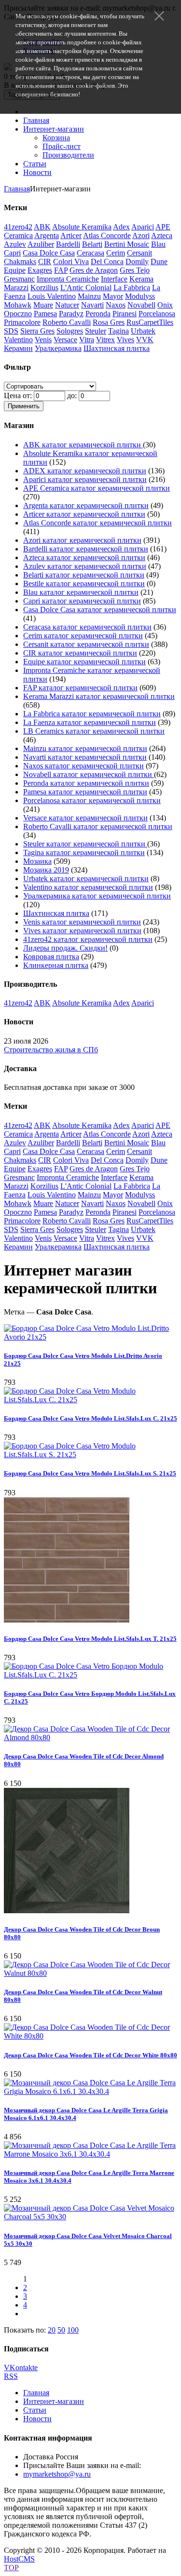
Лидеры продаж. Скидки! (65, 948)
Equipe (15, 270)
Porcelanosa (157, 314)
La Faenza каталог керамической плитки (90, 722)
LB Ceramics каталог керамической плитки (94, 731)
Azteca (162, 235)
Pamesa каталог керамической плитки (85, 792)
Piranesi (125, 314)
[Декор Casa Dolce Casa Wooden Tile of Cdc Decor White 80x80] (90, 2036)
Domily (137, 262)
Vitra (87, 340)
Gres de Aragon (94, 270)
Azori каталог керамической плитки (82, 540)
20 (52, 2330)
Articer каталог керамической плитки (84, 514)
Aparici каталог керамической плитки (85, 479)
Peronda (98, 314)
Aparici (143, 227)
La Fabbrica (132, 288)
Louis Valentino (52, 296)
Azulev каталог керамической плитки (85, 566)
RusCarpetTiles (150, 322)
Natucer (67, 305)
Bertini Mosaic (127, 244)
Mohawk (18, 305)
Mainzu (89, 296)
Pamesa (45, 314)
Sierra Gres (37, 331)
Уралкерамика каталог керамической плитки (97, 896)
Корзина (56, 138)
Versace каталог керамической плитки (85, 818)
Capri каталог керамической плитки (82, 601)
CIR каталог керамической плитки (80, 653)
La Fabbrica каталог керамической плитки (92, 714)
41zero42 (18, 227)
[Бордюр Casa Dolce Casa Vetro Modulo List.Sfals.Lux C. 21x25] (90, 1400)
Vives (125, 340)
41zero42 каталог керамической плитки (88, 939)
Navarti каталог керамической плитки (85, 757)
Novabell (141, 305)
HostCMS (19, 2559)
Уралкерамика (58, 348)
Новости (37, 172)
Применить (24, 406)
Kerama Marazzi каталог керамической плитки (99, 696)
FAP (61, 270)
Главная (36, 120)
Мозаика (37, 861)
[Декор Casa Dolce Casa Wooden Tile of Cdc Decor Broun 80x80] (67, 1911)
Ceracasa (90, 253)
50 (61, 2330)
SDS (11, 331)
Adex (121, 227)
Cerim (116, 253)
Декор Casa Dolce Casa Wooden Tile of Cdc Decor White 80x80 (90, 2055)
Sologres (70, 331)
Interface (114, 279)
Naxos (116, 305)
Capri (12, 253)
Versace (65, 340)
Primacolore (22, 322)
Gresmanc (19, 279)
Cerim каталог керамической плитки (83, 636)
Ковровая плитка (51, 957)
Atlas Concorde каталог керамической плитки (97, 523)
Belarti (92, 244)
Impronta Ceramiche (68, 279)
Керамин (18, 348)
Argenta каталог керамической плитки (86, 505)
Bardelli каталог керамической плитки (86, 549)
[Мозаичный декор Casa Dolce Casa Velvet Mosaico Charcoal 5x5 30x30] (90, 2217)
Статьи (35, 164)
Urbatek (143, 331)
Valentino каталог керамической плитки (88, 887)
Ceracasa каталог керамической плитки (87, 627)
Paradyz (71, 314)
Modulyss (140, 296)
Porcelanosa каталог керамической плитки (92, 800)
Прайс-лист (62, 146)
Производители (68, 155)
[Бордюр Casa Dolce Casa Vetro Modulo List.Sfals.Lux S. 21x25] (90, 1455)
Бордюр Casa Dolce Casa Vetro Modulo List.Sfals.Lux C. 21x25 (90, 1418)
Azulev (15, 244)
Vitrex (105, 340)
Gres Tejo (135, 270)
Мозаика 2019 (46, 870)
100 (73, 2330)
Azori (141, 235)
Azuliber (41, 244)
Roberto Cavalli (67, 322)
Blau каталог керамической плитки (81, 592)
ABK (42, 227)
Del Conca (107, 262)
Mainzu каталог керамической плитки (85, 748)
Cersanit (139, 253)
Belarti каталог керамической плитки (84, 575)
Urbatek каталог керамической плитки (86, 879)
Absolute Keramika (82, 227)
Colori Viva (71, 262)
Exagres (40, 270)
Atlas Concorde (107, 235)
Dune (159, 262)
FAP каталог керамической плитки (80, 688)
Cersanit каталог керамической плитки (86, 644)
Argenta (47, 235)
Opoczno (18, 314)
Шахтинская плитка (117, 348)
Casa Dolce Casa (49, 253)
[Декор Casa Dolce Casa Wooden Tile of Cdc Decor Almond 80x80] (90, 1737)
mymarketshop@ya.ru (57, 2474)
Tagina (118, 331)
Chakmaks (20, 262)
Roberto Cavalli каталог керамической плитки (98, 826)
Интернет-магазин (54, 129)
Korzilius (44, 288)
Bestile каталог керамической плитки (84, 584)
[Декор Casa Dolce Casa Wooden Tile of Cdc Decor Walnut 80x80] (90, 1973)
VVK (145, 340)
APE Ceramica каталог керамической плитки (97, 488)
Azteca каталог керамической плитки (84, 557)
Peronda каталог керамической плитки (86, 783)
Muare (43, 305)
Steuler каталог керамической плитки (85, 844)
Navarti (92, 305)
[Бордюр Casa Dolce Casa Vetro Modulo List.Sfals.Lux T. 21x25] (67, 1620)
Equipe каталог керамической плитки (84, 662)
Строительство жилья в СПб (51, 1050)
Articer (71, 235)
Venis (43, 340)
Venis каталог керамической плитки (82, 922)
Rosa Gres (109, 322)
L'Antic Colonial (86, 288)
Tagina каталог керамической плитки (84, 852)
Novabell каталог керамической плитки (89, 774)
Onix (165, 305)
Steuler (96, 331)
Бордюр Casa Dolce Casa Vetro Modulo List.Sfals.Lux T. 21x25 (90, 1639)
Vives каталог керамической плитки (82, 931)
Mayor (113, 296)
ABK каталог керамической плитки (83, 445)
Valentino (18, 340)
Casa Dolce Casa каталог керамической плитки (100, 610)
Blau (158, 244)
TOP (11, 2568)
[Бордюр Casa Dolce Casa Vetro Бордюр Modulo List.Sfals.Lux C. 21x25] (90, 1675)
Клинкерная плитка (56, 965)
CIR (45, 262)
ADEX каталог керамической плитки (85, 471)
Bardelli (68, 244)
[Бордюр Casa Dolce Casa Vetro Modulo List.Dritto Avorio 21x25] (90, 1337)
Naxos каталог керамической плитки (84, 766)
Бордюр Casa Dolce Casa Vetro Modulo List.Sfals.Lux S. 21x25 (90, 1473)
